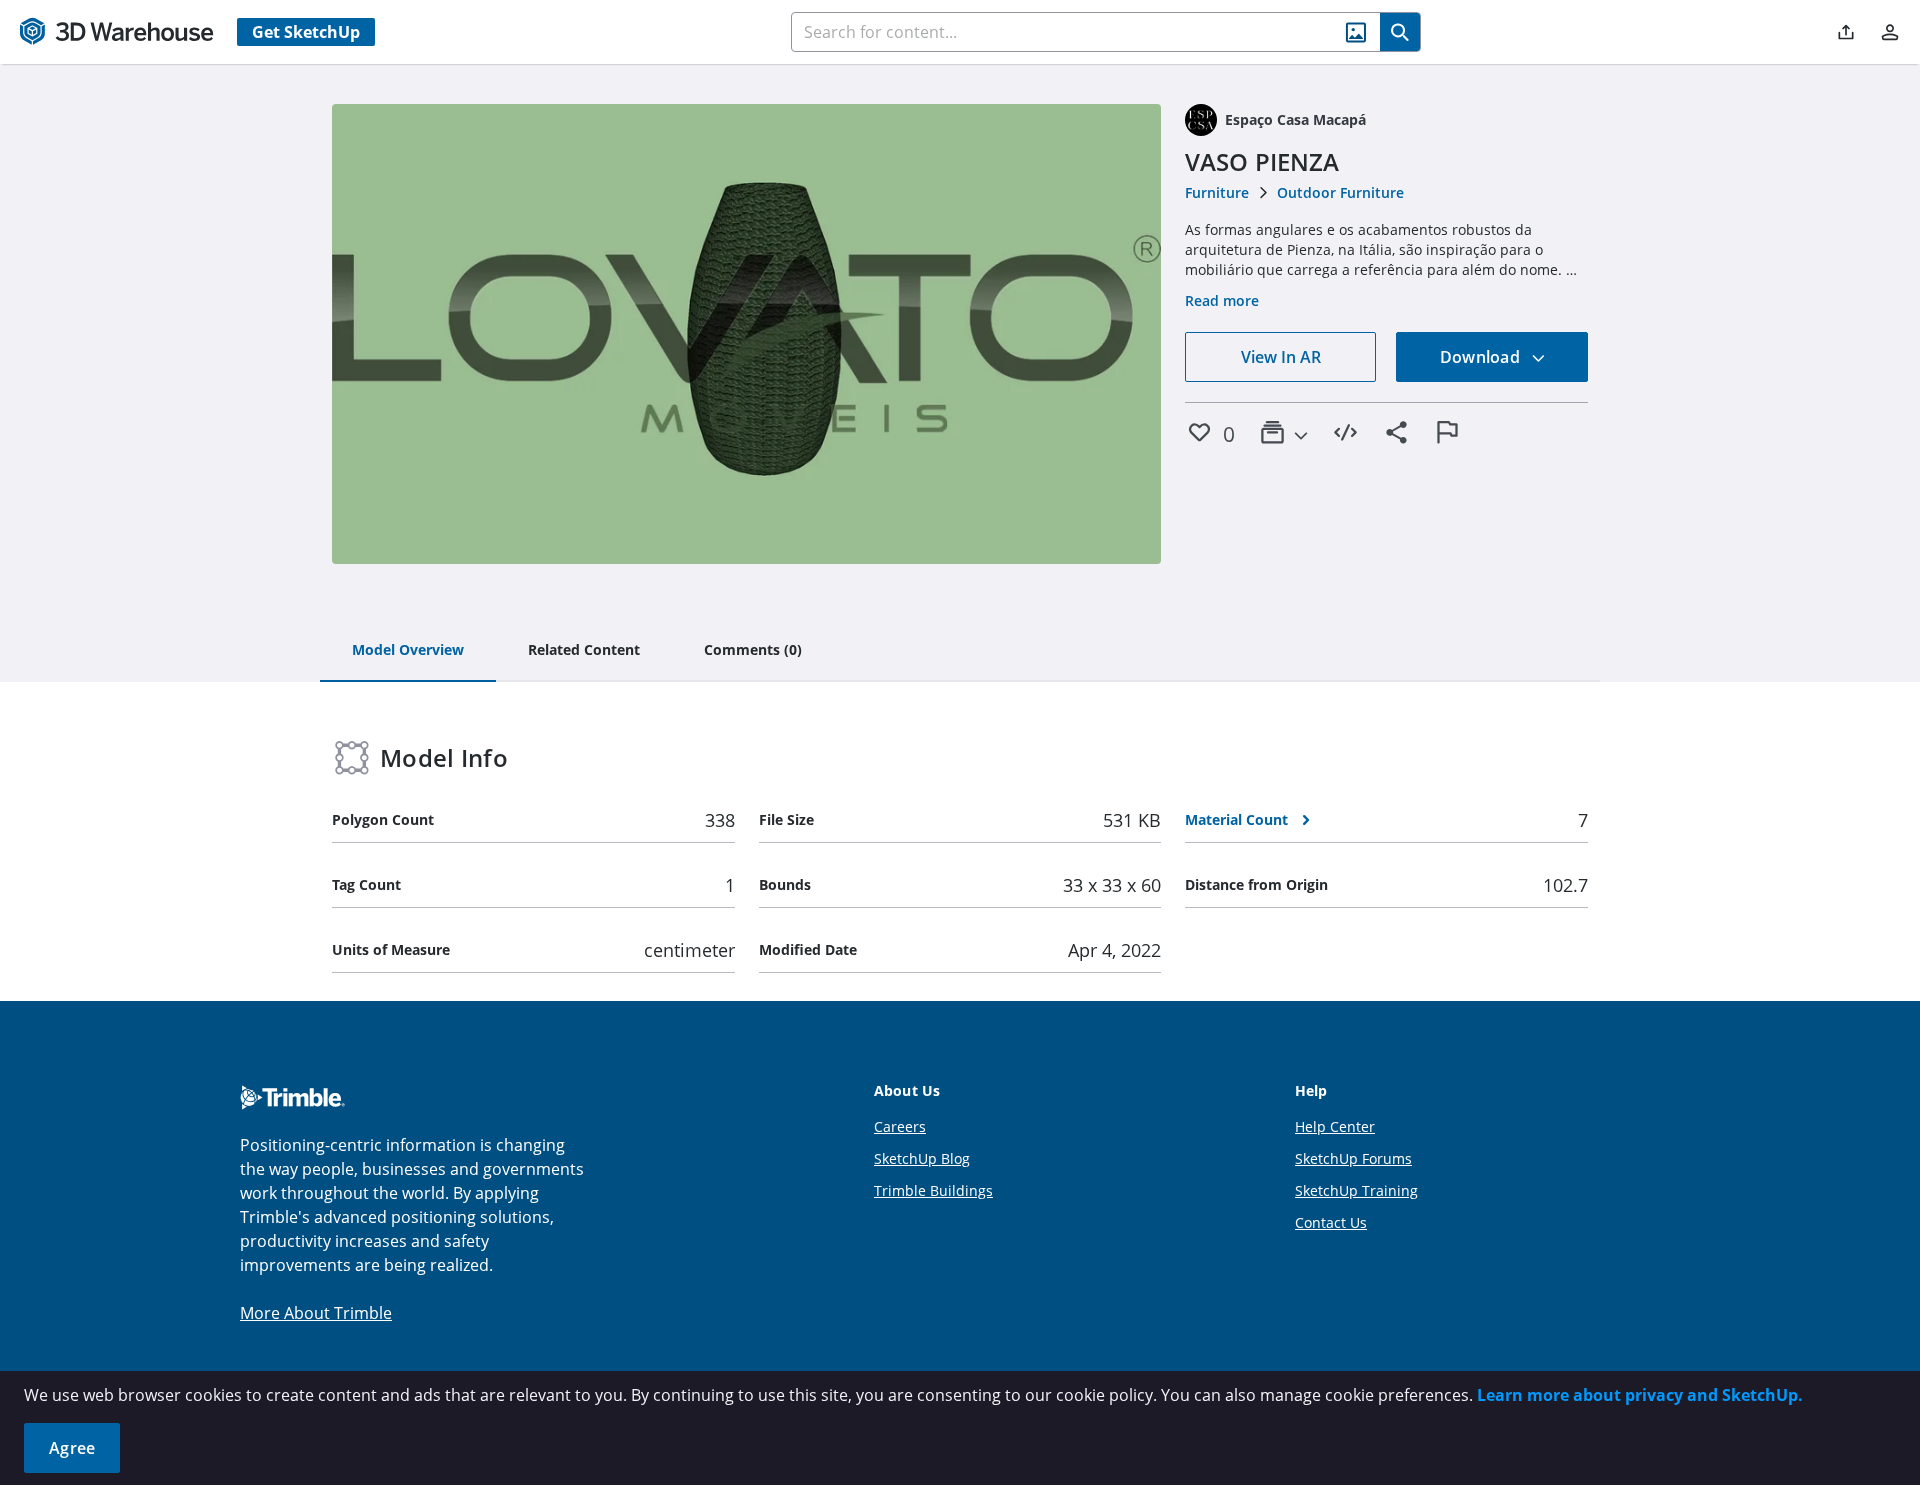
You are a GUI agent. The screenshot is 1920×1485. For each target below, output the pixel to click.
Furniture (1217, 192)
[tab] (408, 651)
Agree (72, 1448)
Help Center (1335, 1126)
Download (1482, 357)
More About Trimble (316, 1313)
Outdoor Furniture (1340, 192)
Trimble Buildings (933, 1190)
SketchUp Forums (1353, 1158)
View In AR (1281, 357)
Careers (900, 1126)
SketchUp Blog (922, 1158)
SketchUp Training (1356, 1190)
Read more (1222, 300)
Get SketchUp (306, 32)
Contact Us (1331, 1222)
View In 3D (746, 334)
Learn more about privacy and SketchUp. (1640, 1395)
